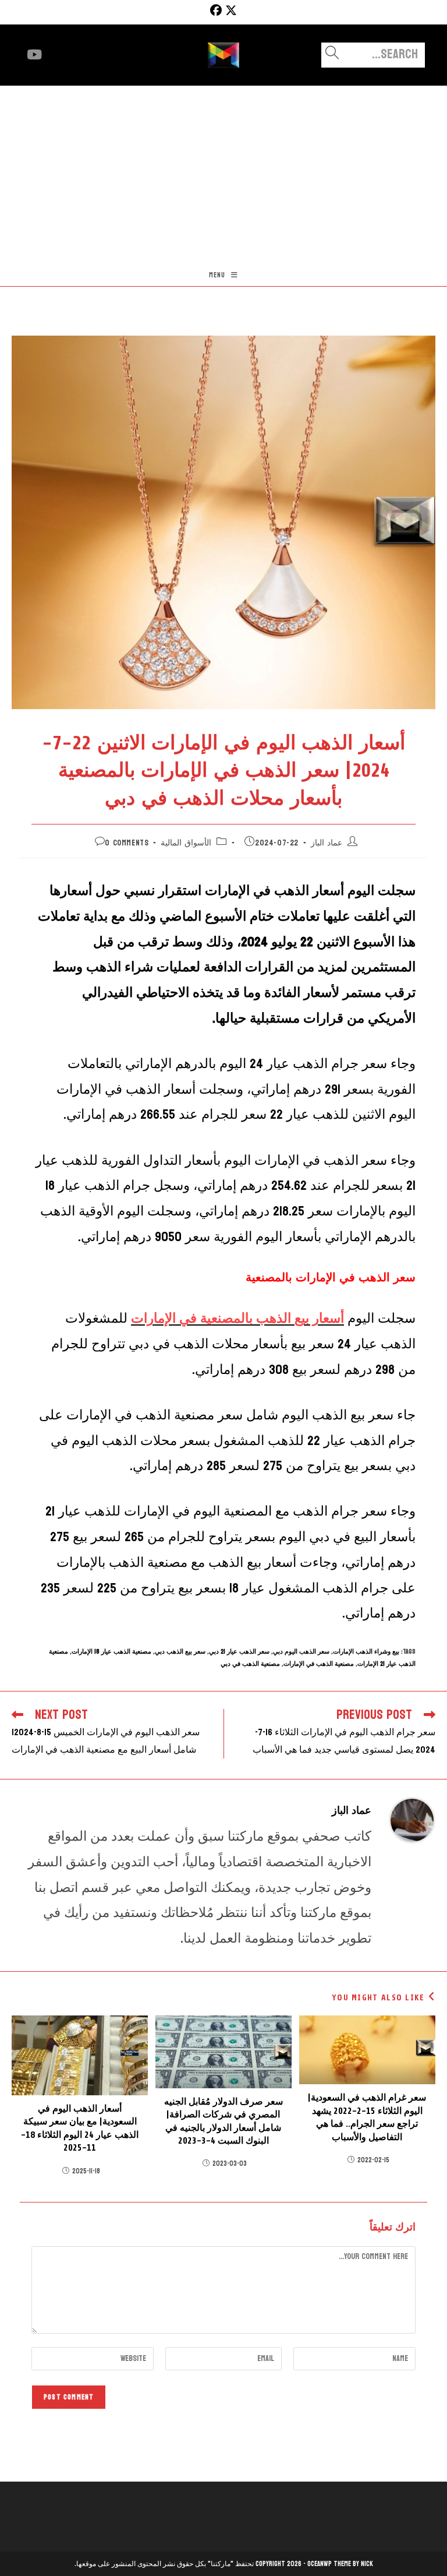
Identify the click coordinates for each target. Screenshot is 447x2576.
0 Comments (127, 843)
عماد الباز (327, 843)
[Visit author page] (412, 1819)
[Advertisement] (223, 173)
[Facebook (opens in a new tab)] (214, 10)
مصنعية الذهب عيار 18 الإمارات (111, 1652)
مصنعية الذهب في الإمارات (319, 1664)
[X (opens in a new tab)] (231, 10)
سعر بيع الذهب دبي (180, 1652)
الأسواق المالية (186, 843)
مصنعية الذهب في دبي (250, 1664)
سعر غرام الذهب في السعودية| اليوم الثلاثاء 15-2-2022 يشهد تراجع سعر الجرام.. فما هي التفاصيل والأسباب (367, 2117)
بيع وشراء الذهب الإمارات (366, 1652)
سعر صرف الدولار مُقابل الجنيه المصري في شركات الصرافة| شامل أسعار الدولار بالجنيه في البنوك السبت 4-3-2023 (223, 2121)
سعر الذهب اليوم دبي (301, 1652)
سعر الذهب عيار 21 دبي (239, 1652)
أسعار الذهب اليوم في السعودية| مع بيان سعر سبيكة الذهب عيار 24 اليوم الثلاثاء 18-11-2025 (80, 2128)
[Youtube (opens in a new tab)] (34, 55)
